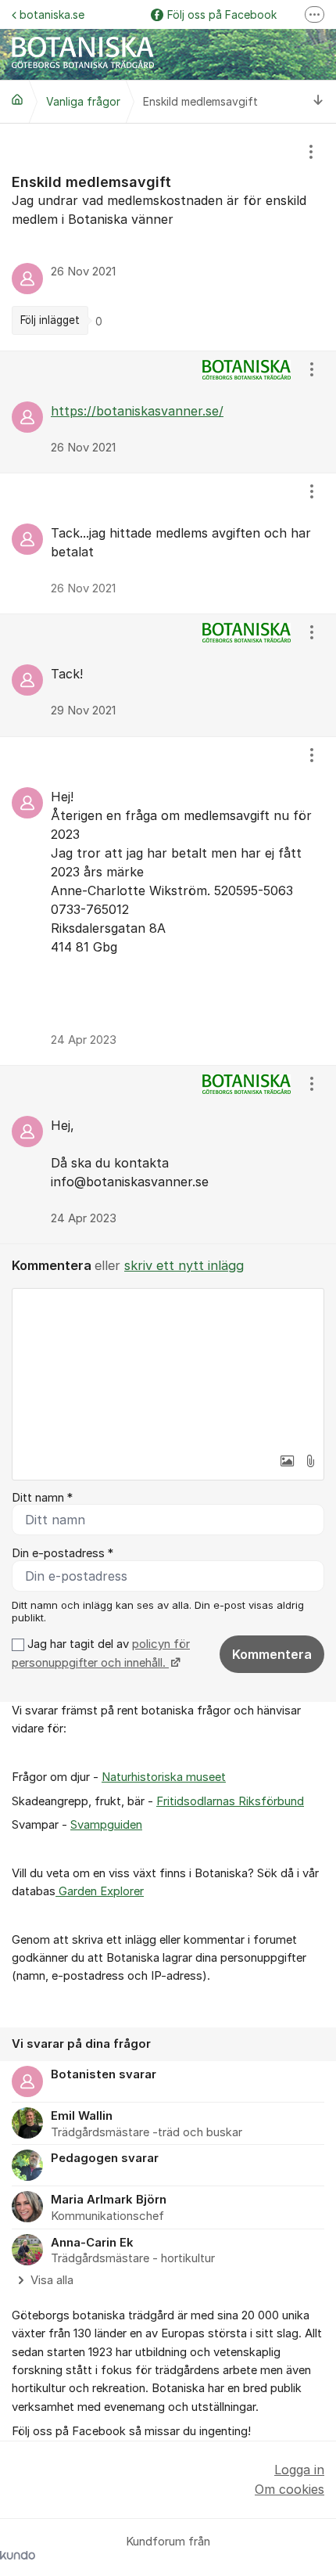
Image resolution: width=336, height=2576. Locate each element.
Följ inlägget (50, 320)
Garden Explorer (100, 1891)
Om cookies (290, 2489)
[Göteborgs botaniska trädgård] (17, 99)
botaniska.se (52, 14)
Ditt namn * (42, 1498)
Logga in (299, 2470)
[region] (168, 237)
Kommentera (272, 1654)
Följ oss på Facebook (222, 14)
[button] (287, 1461)
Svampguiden (106, 1825)
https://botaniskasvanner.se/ (137, 411)
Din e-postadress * (63, 1553)
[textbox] (168, 1367)
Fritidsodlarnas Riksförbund (230, 1801)
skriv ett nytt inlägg (184, 1265)
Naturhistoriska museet (164, 1777)
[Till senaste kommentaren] (318, 101)
